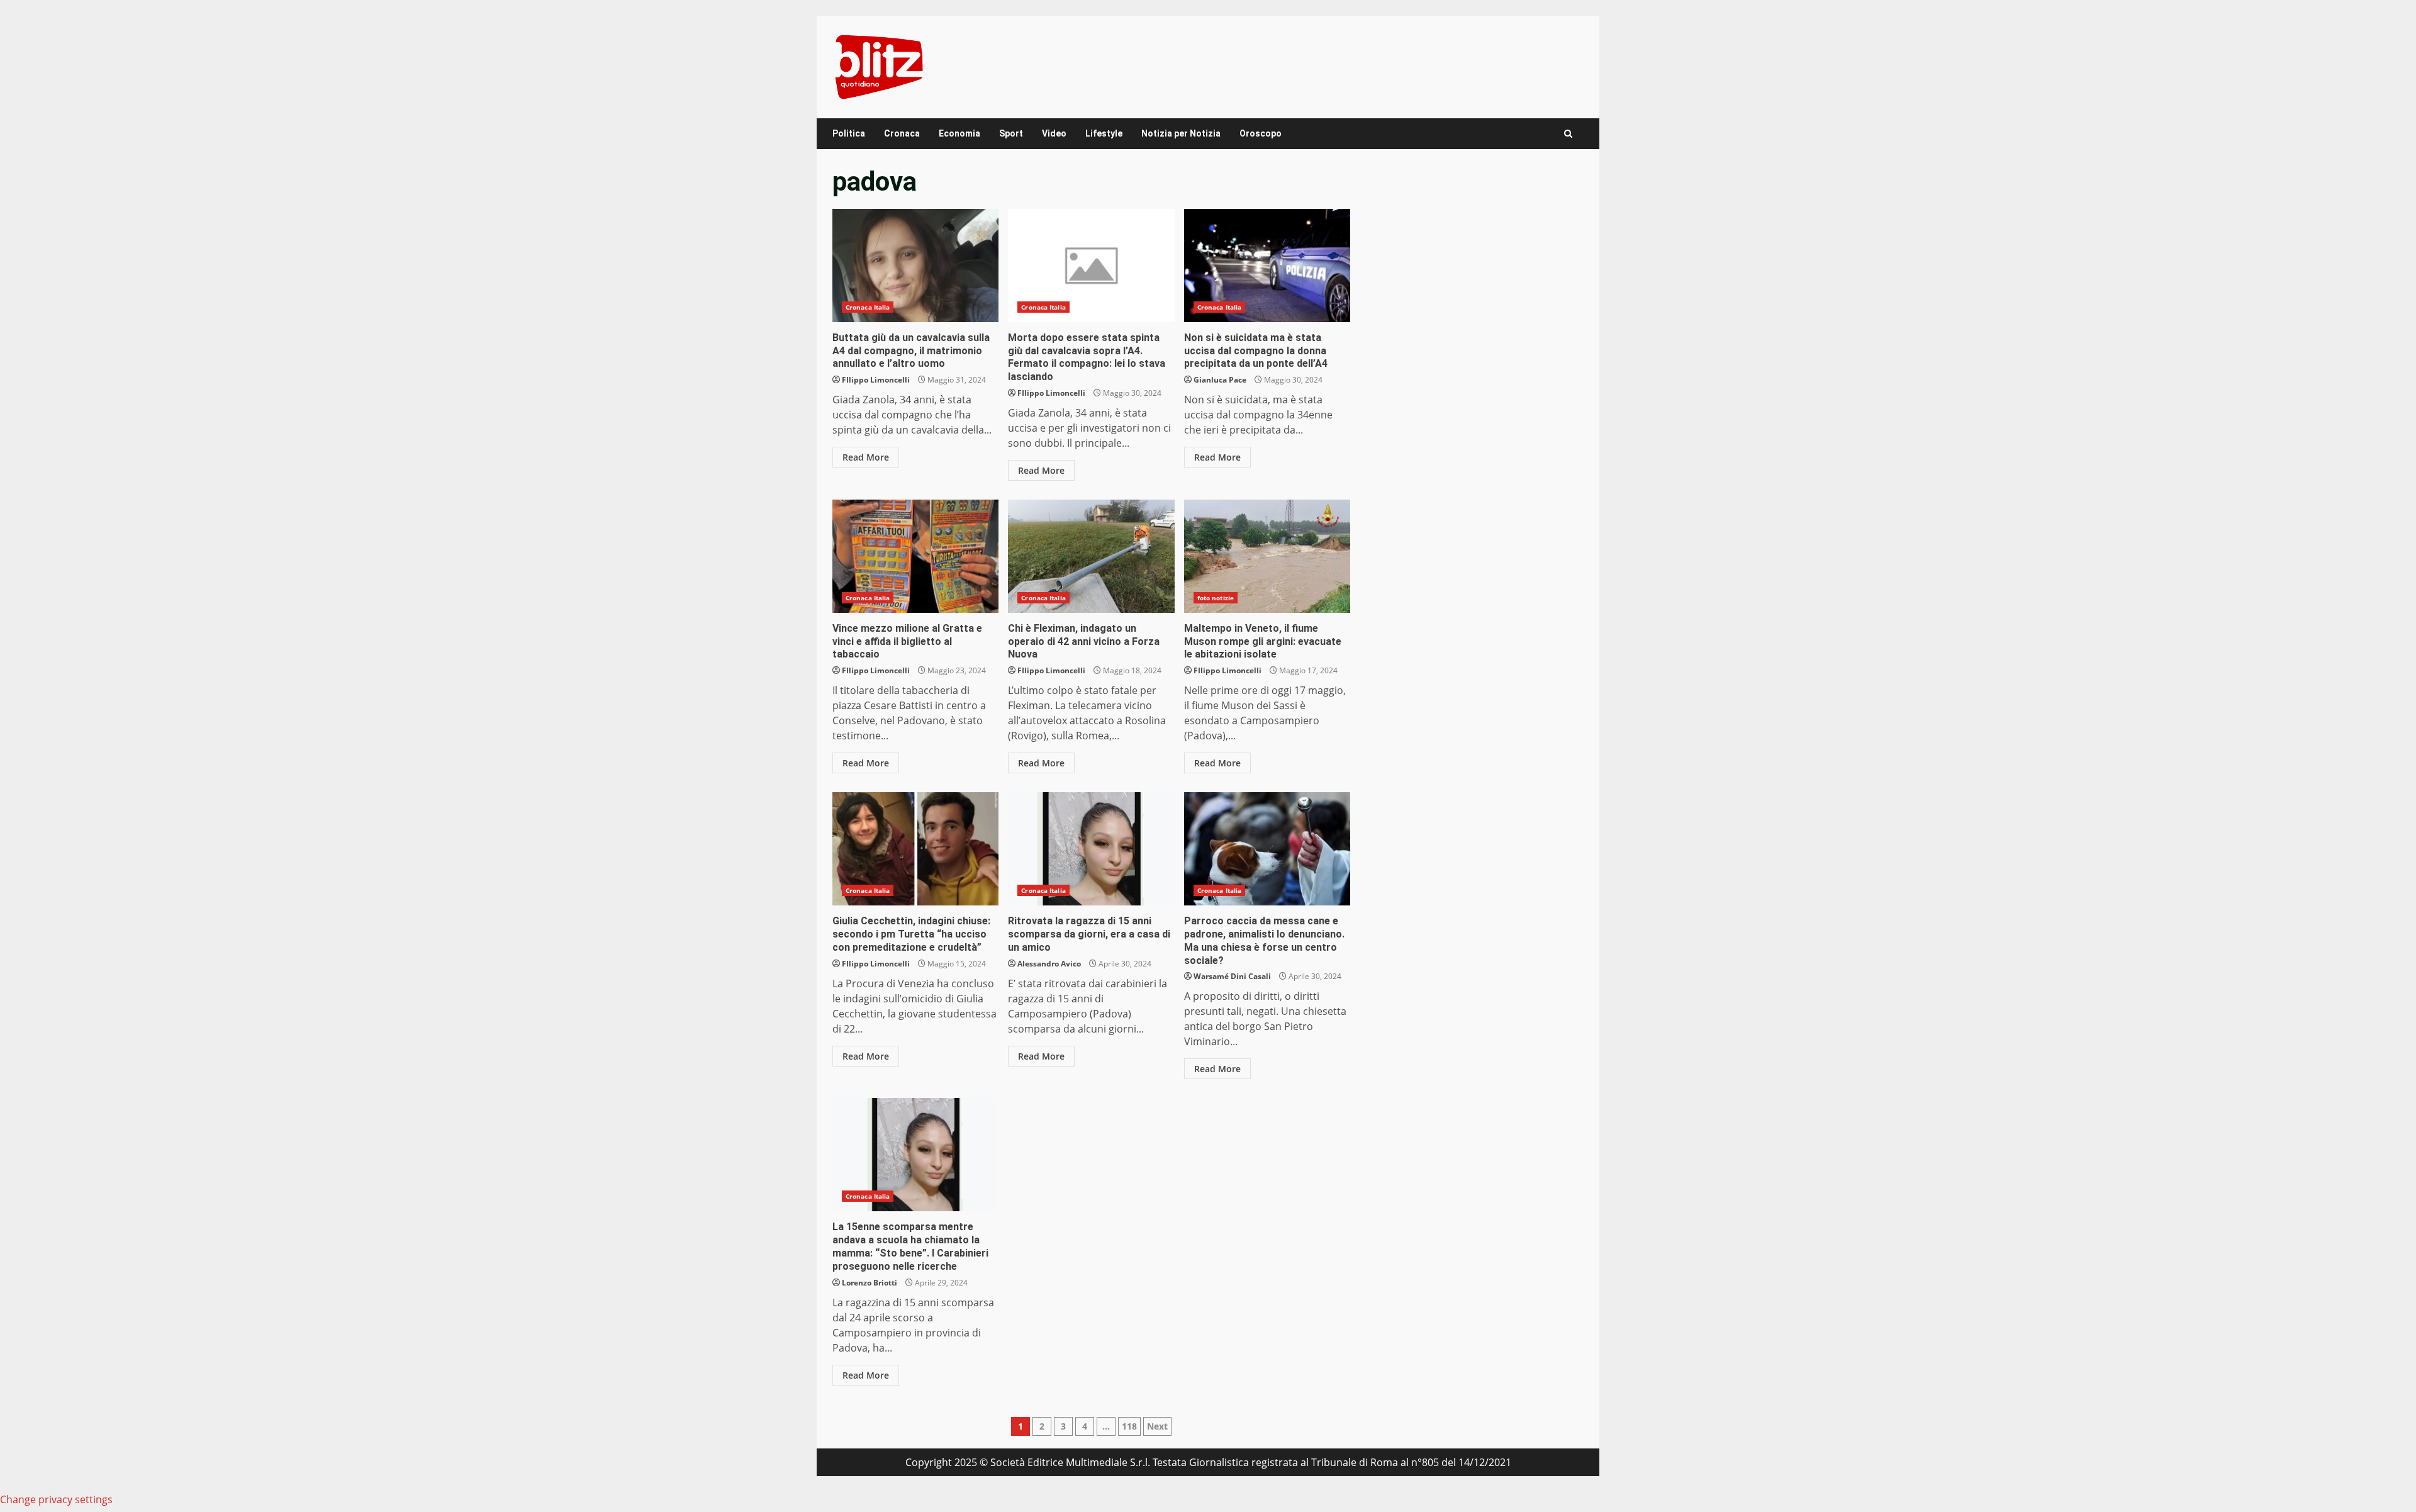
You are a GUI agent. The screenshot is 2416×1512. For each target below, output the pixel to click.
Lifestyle (1104, 133)
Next (1157, 1426)
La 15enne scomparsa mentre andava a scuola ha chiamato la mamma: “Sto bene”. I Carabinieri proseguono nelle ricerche (915, 1155)
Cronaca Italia (868, 307)
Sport (1011, 133)
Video (1054, 133)
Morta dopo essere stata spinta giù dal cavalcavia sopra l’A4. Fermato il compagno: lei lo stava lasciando (1091, 266)
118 (1129, 1426)
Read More (866, 457)
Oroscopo (1261, 133)
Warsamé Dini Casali (1232, 976)
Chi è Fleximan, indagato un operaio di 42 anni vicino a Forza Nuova (1091, 556)
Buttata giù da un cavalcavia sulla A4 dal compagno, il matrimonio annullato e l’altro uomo (915, 266)
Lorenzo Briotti (870, 1283)
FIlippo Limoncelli (876, 380)
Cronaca (902, 133)
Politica (849, 133)
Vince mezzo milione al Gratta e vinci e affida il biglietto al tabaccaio (915, 556)
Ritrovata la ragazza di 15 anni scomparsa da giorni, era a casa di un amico (1091, 849)
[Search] (1568, 134)
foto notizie (1216, 598)
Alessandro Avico (1049, 964)
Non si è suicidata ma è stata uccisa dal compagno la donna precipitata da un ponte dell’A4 (1267, 266)
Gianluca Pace (1220, 380)
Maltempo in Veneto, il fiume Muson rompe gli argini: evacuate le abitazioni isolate (1267, 556)
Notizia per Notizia (1181, 133)
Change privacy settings (56, 1499)
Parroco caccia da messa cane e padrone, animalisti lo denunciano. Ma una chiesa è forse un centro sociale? (1267, 849)
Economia (959, 133)
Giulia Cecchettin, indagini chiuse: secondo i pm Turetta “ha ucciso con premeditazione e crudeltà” (915, 849)
